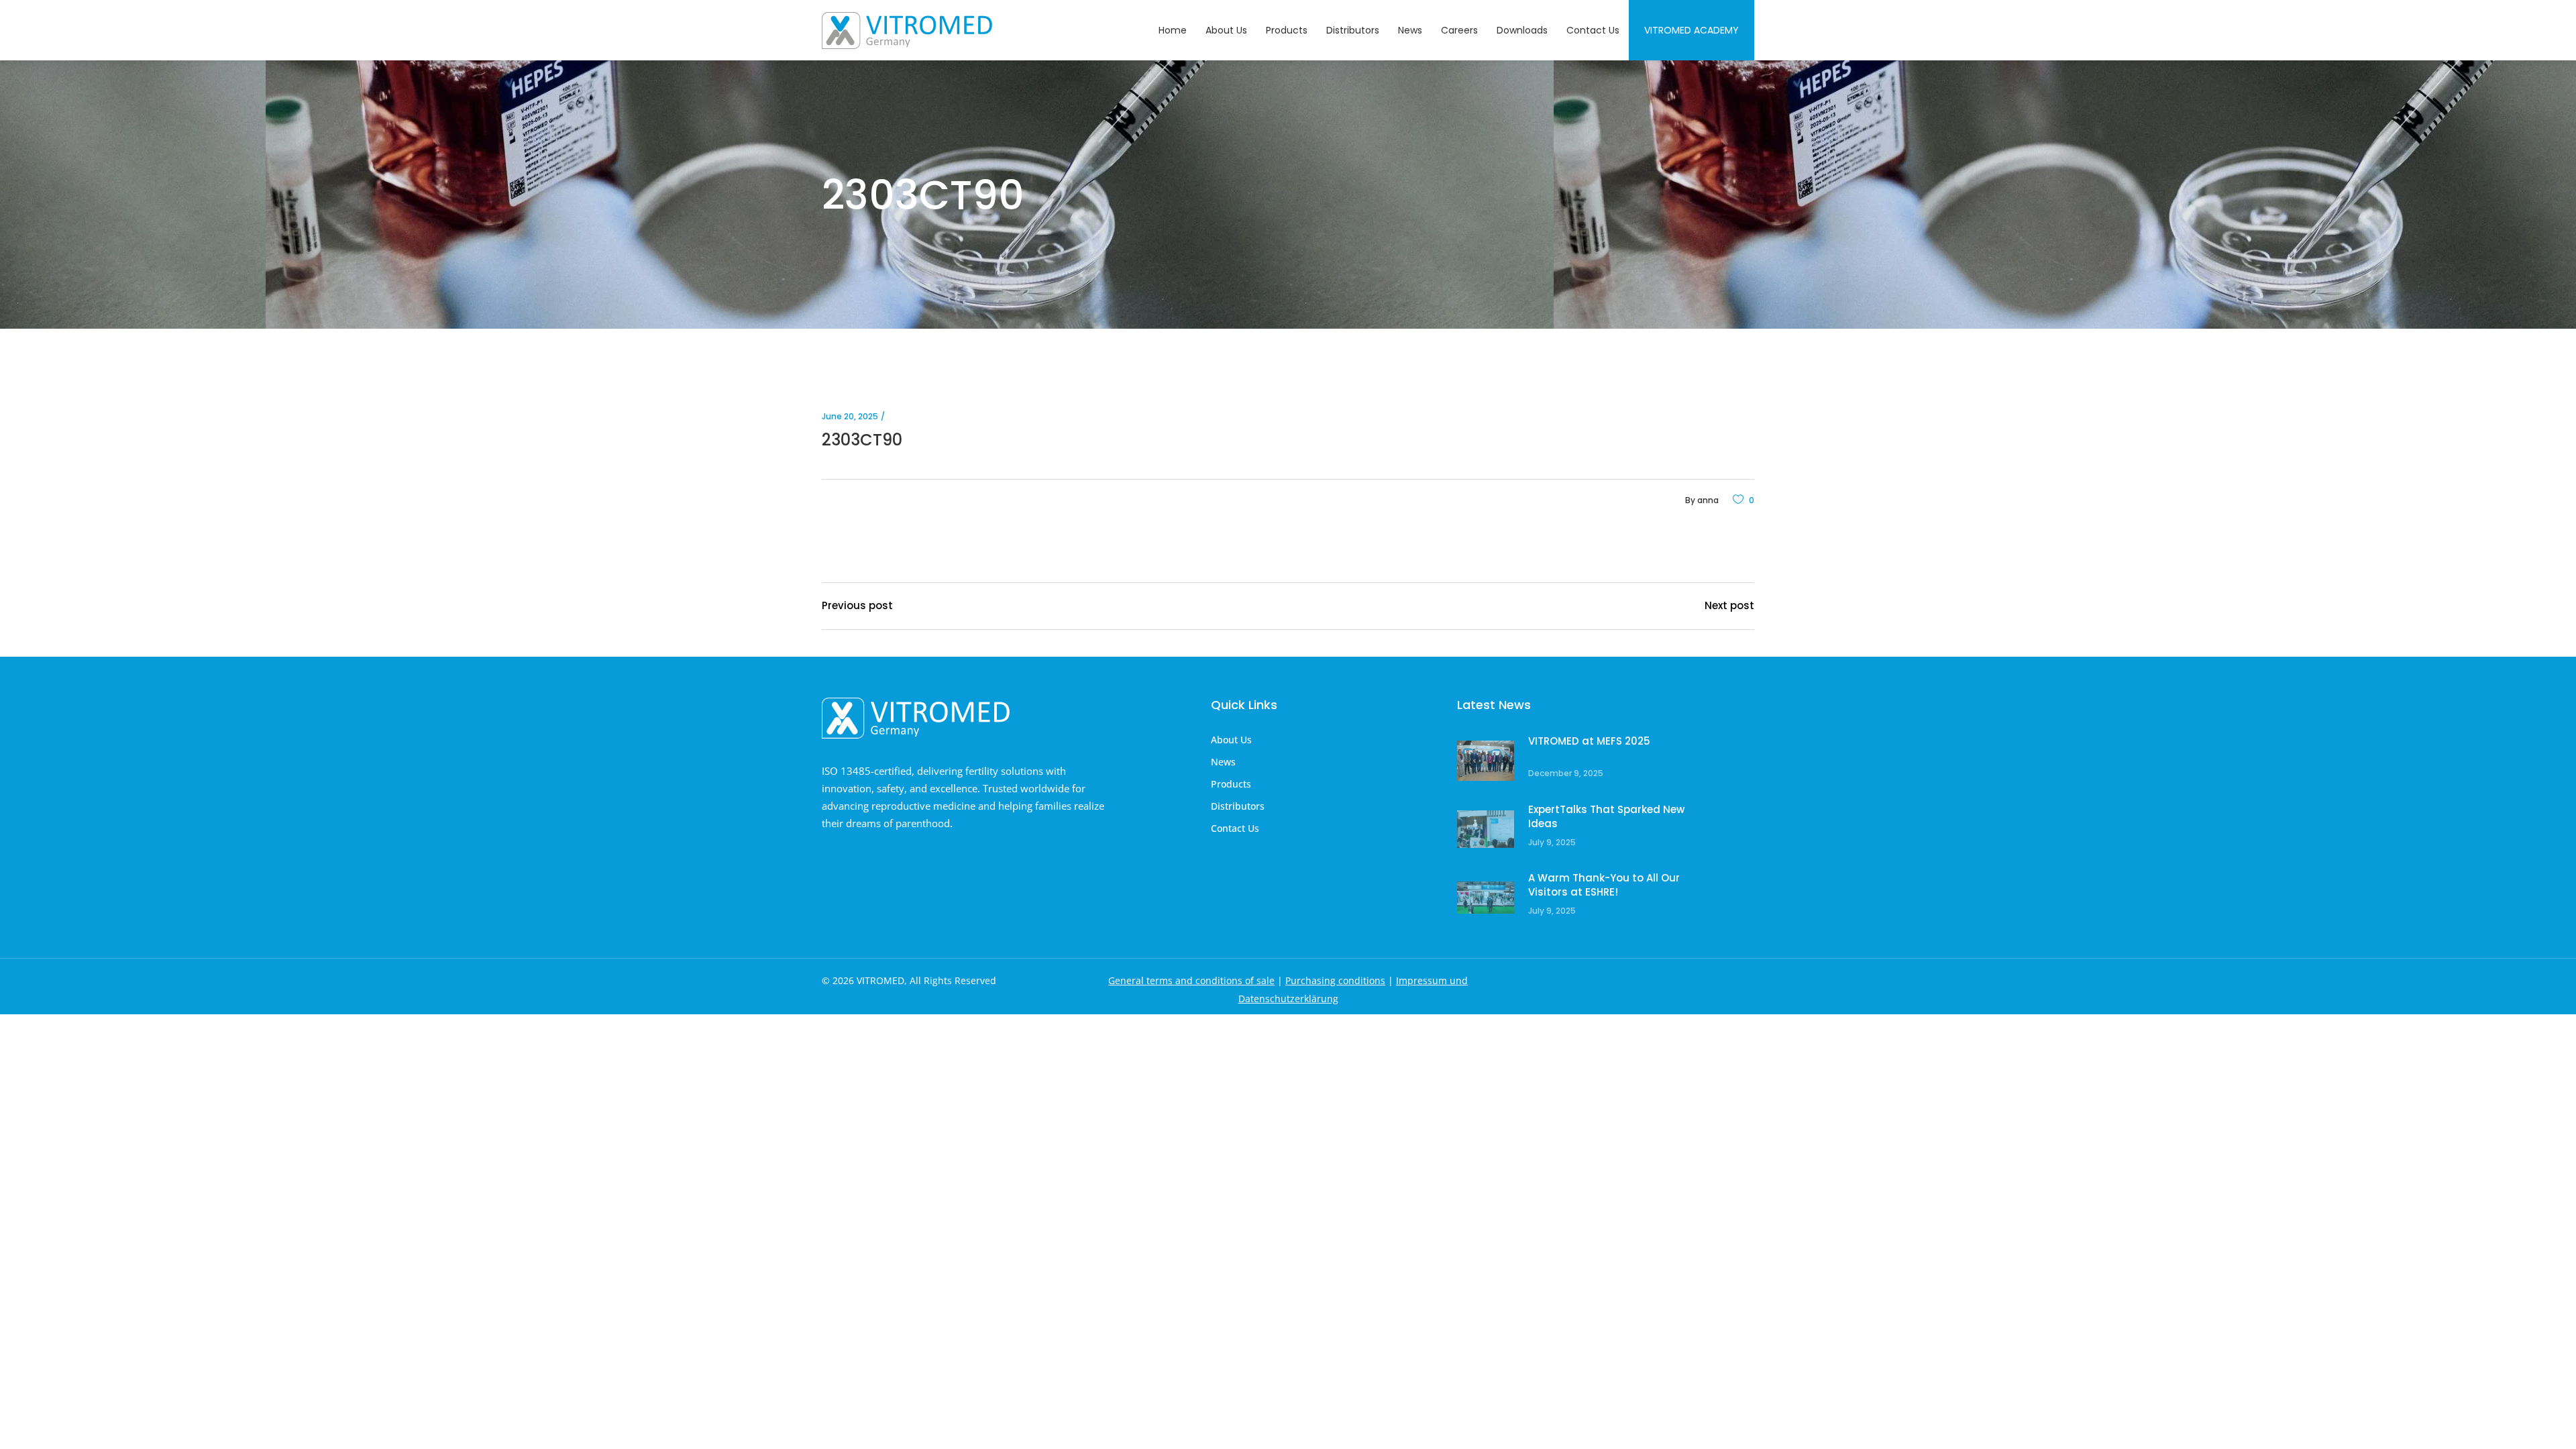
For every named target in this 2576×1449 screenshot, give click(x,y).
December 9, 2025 (1566, 773)
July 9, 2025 (1552, 842)
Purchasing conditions (1335, 980)
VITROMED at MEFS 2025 (1589, 741)
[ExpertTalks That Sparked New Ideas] (1486, 829)
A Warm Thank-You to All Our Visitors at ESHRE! (1604, 885)
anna (1708, 500)
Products (1231, 784)
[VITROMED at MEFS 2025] (1486, 761)
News (1223, 762)
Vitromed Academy (1692, 30)
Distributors (1238, 806)
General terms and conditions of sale (1191, 980)
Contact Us (1235, 828)
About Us (1231, 740)
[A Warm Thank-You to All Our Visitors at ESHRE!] (1486, 898)
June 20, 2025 (850, 416)
